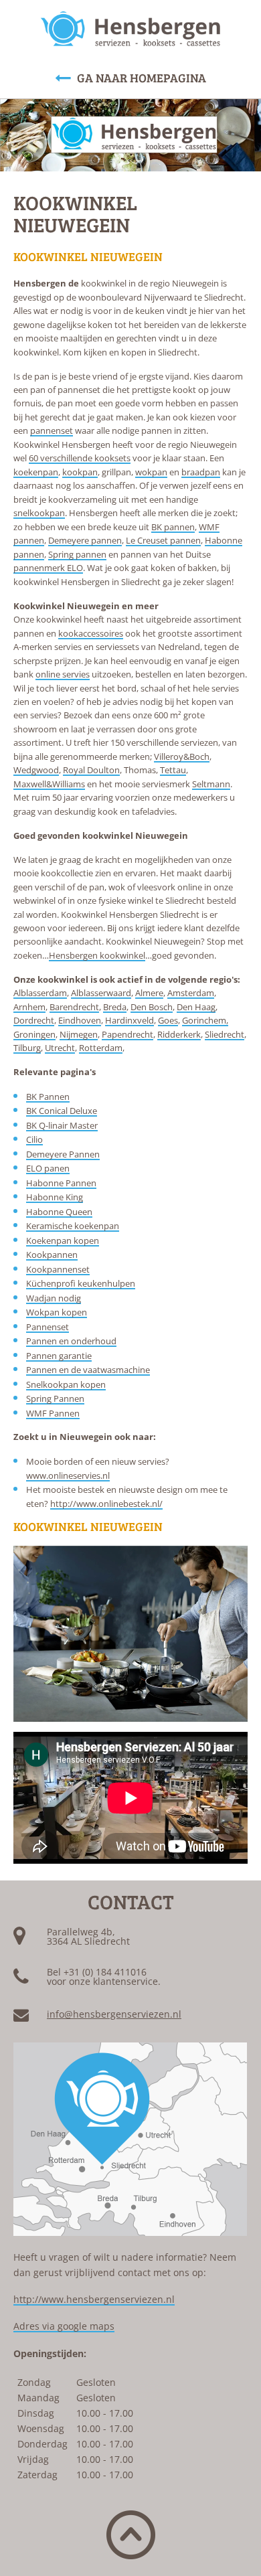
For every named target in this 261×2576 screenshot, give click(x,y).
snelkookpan (39, 513)
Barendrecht (74, 1007)
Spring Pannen (55, 1398)
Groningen (34, 1034)
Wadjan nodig (54, 1298)
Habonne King (55, 1197)
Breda (115, 1007)
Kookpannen (52, 1255)
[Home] (130, 29)
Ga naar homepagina (142, 78)
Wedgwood (36, 770)
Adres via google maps (64, 2326)
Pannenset (48, 1327)
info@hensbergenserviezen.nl (114, 2014)
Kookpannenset (58, 1269)
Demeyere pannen (85, 540)
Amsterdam (191, 993)
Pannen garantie (59, 1356)
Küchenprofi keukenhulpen (81, 1283)
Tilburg (27, 1048)
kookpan (80, 472)
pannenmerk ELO (48, 568)
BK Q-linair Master (62, 1125)
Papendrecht (127, 1034)
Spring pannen (77, 554)
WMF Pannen (53, 1413)
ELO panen (48, 1168)
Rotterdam (101, 1048)
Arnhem (29, 1007)
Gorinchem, (205, 1020)
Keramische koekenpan (73, 1226)
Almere (149, 993)
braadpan (201, 472)
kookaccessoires (91, 633)
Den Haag (196, 1007)
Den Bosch (152, 1007)
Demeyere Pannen (63, 1154)
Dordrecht (34, 1020)
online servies (63, 674)
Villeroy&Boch (182, 756)
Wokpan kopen (57, 1312)
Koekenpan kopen (63, 1240)
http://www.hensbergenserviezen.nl (94, 2299)
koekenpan (36, 472)
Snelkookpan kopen (66, 1384)
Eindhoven (80, 1020)
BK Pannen (48, 1097)
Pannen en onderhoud (71, 1341)
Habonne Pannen (61, 1183)
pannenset (52, 430)
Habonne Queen (59, 1212)
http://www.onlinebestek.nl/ (106, 1504)
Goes (168, 1020)
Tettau (173, 770)
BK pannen (173, 527)
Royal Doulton (91, 770)
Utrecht (60, 1048)
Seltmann (211, 784)
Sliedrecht (225, 1034)
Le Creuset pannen (163, 540)
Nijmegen (79, 1034)
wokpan (151, 472)
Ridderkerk (179, 1034)
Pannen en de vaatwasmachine (88, 1370)
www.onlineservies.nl (68, 1475)
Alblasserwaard (101, 993)
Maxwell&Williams (49, 784)
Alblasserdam (40, 993)
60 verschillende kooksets (80, 458)
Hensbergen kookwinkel (97, 955)
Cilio (34, 1139)
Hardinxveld (129, 1020)
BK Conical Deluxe (62, 1111)
